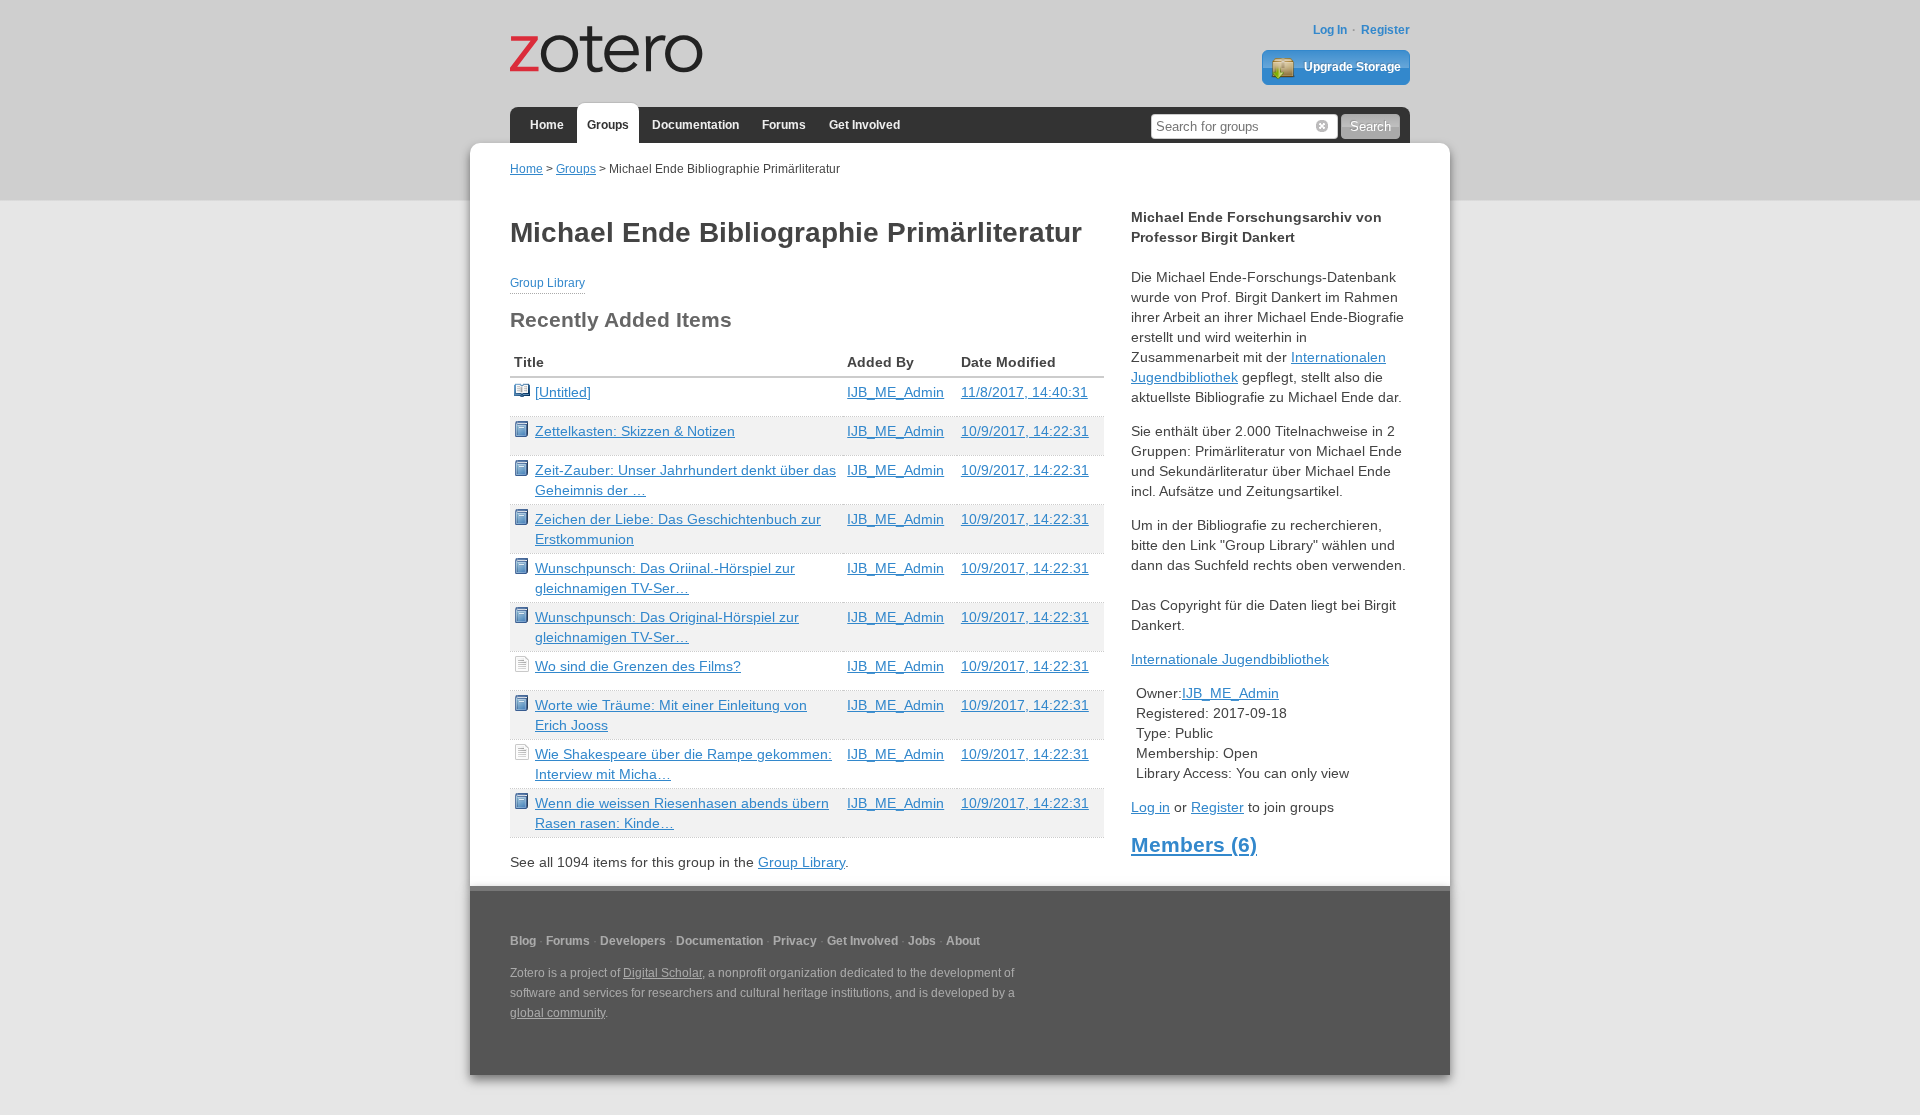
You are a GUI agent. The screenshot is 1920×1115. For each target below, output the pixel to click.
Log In (1330, 30)
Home (547, 125)
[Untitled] (563, 392)
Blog (523, 941)
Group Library (547, 283)
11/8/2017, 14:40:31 (1024, 392)
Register (1385, 30)
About (963, 941)
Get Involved (864, 125)
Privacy (795, 941)
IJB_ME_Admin (895, 392)
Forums (784, 125)
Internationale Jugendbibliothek (1230, 659)
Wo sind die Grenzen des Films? (638, 666)
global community (557, 1013)
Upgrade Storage (1351, 67)
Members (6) (1194, 844)
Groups (608, 125)
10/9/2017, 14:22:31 (1025, 431)
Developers (633, 941)
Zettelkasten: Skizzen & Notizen (635, 431)
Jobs (922, 941)
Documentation (695, 125)
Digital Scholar (662, 973)
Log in (1150, 807)
